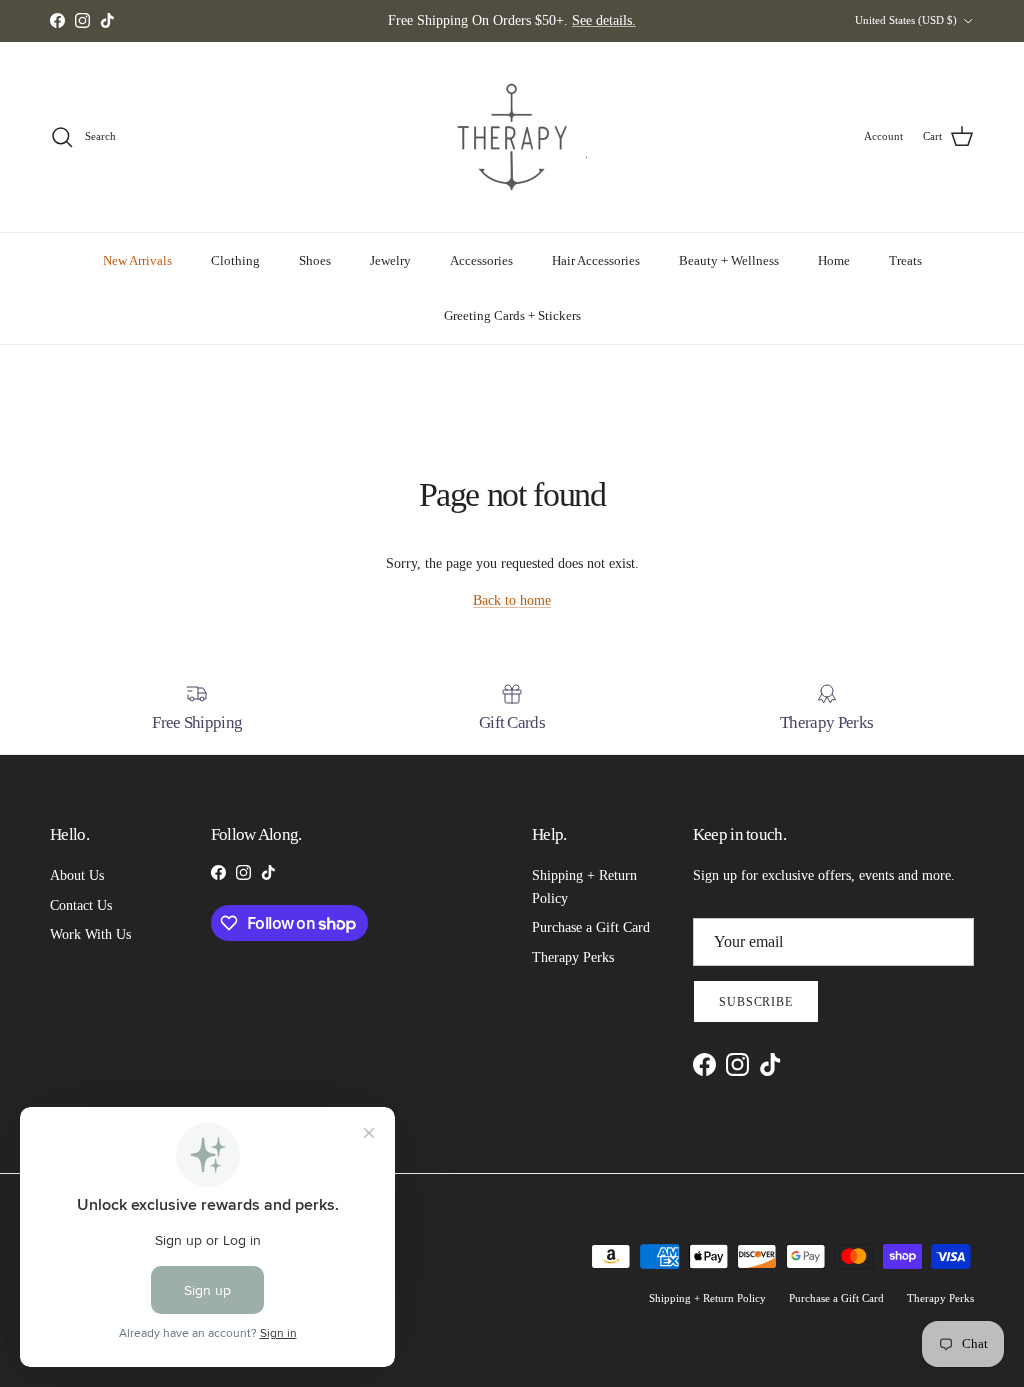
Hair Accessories (596, 260)
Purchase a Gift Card (591, 927)
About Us (77, 875)
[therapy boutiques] (512, 137)
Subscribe (756, 1002)
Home (834, 260)
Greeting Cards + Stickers (512, 315)
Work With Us (90, 934)
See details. (604, 20)
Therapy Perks (573, 957)
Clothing (235, 260)
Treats (905, 260)
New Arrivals (137, 260)
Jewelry (390, 260)
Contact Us (81, 905)
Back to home (512, 600)
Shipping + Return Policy (707, 1298)
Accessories (481, 260)
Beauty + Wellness (729, 260)
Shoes (315, 260)
